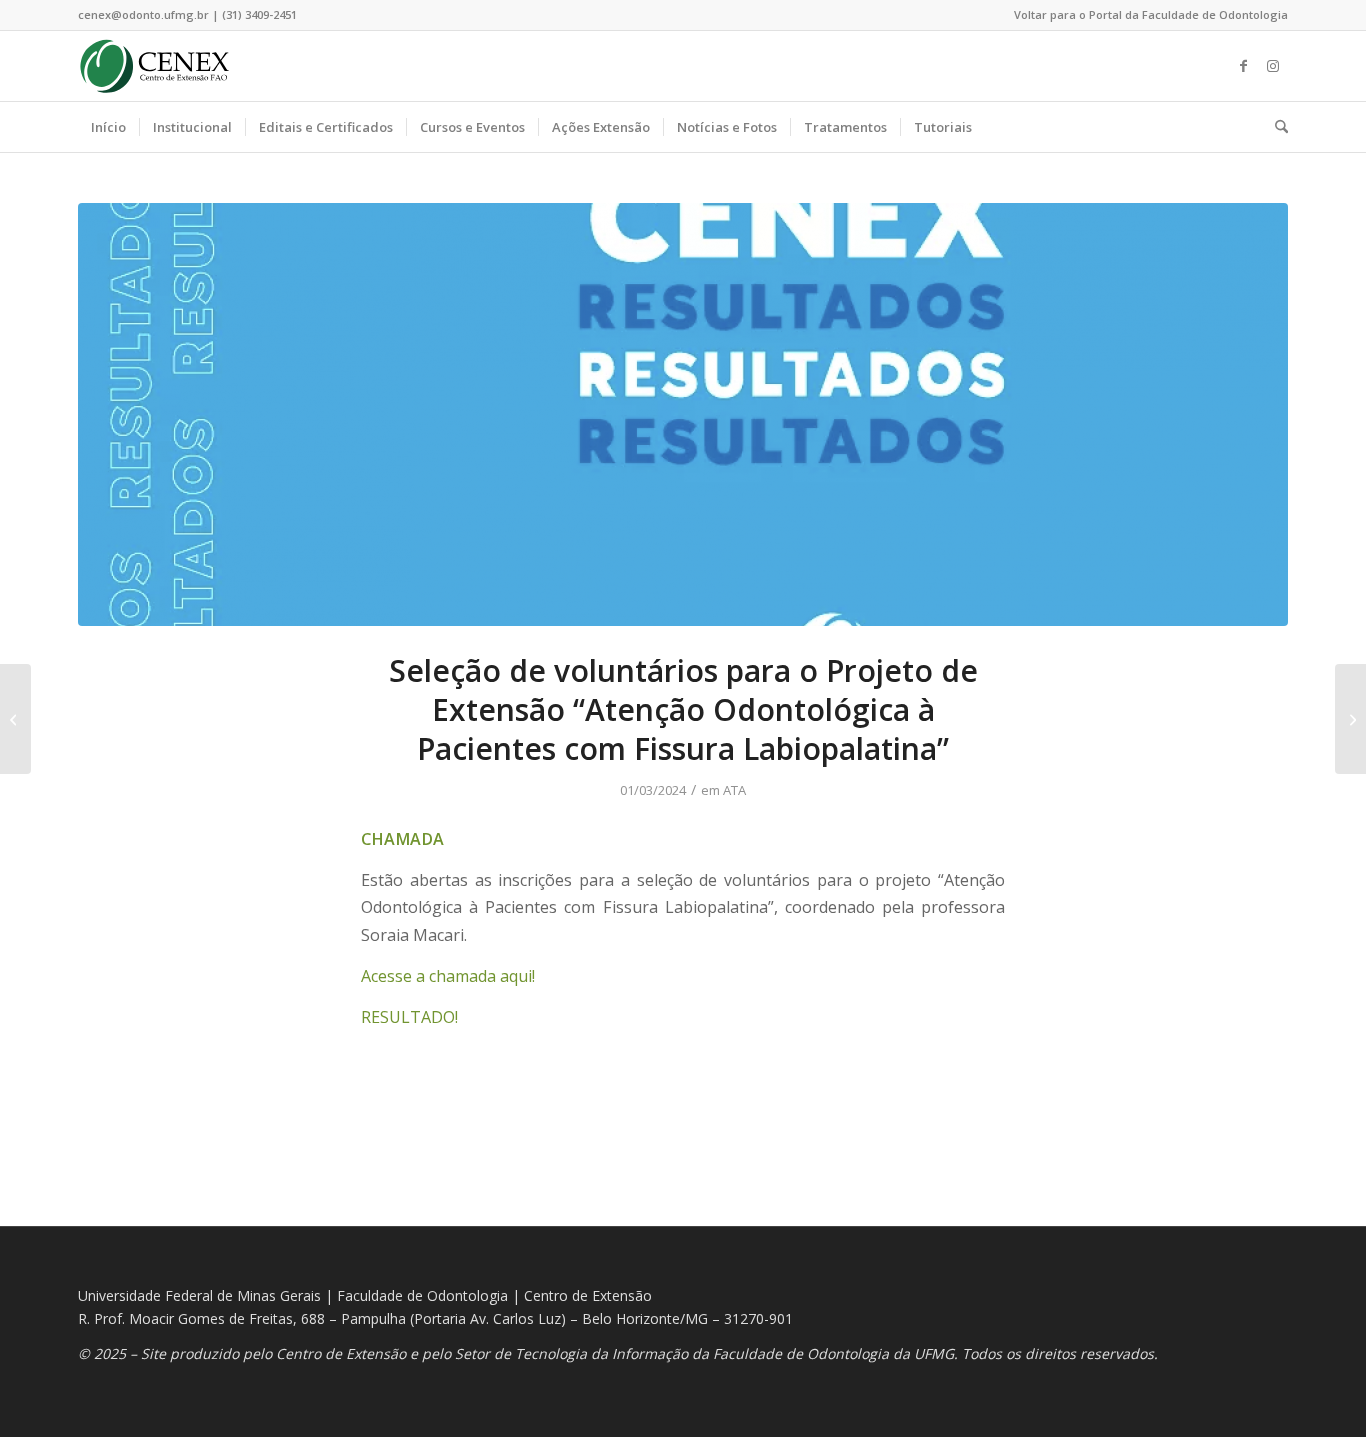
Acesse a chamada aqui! (448, 976)
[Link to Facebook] (1243, 66)
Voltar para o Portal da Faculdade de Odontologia (1151, 14)
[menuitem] (1146, 15)
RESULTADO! (409, 1017)
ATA (734, 790)
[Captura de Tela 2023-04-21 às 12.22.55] (683, 414)
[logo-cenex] (154, 66)
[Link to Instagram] (1273, 66)
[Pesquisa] (1275, 127)
